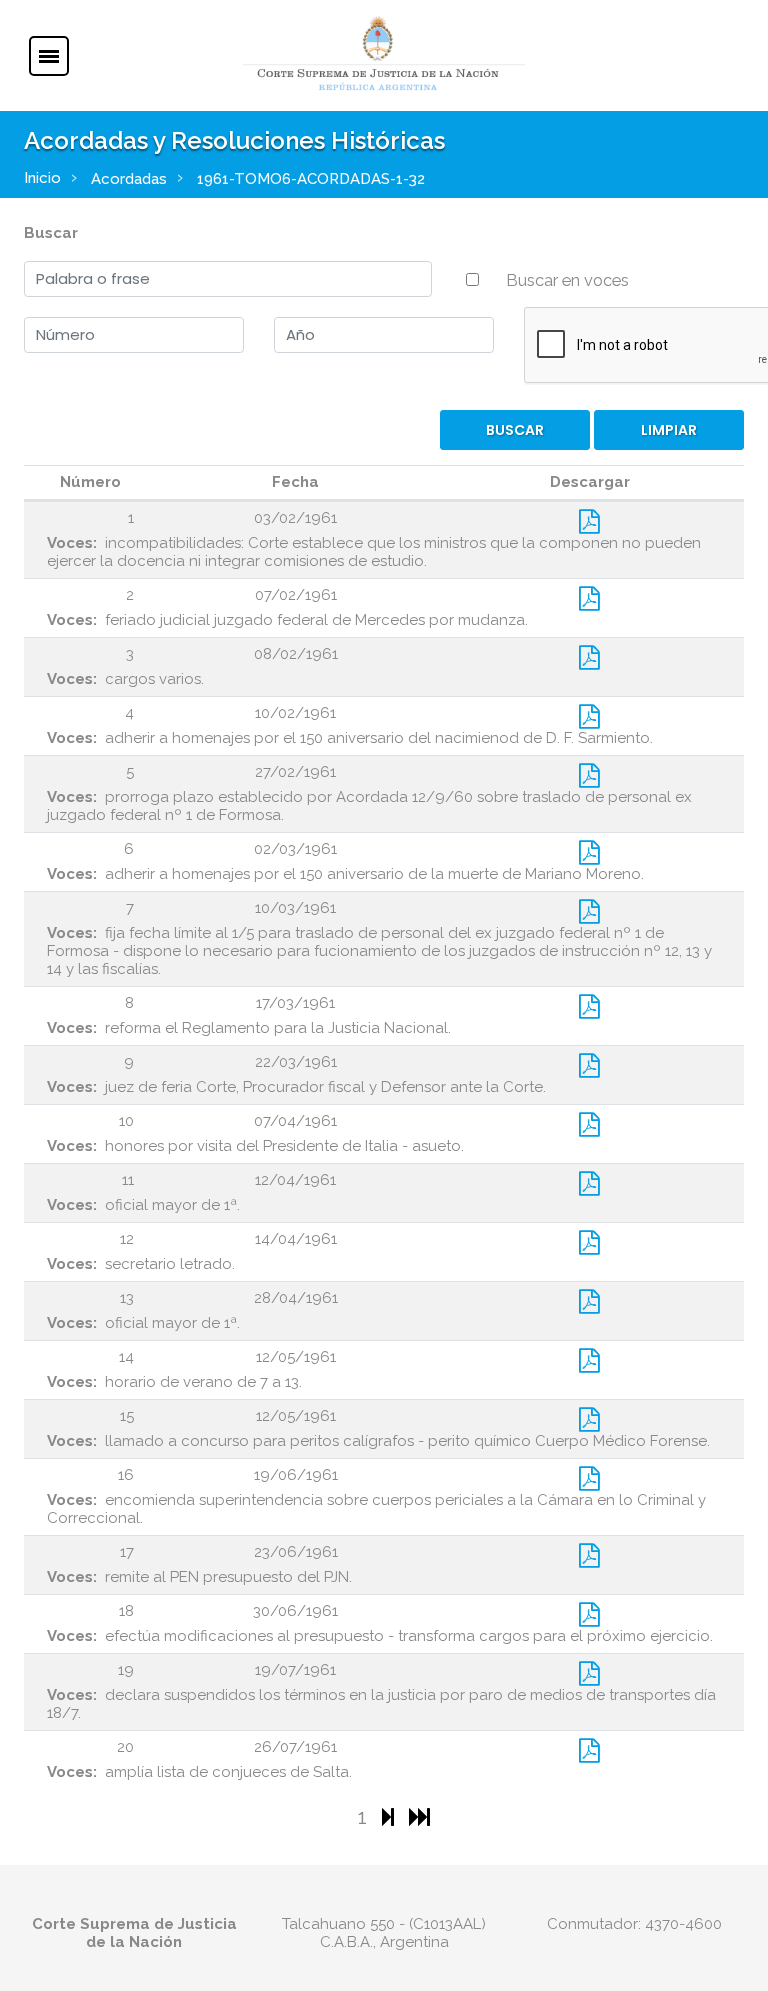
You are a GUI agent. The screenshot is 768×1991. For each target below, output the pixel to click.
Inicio (42, 178)
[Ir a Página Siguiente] (390, 1816)
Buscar (51, 233)
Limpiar (669, 430)
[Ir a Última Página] (419, 1816)
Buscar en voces (567, 280)
